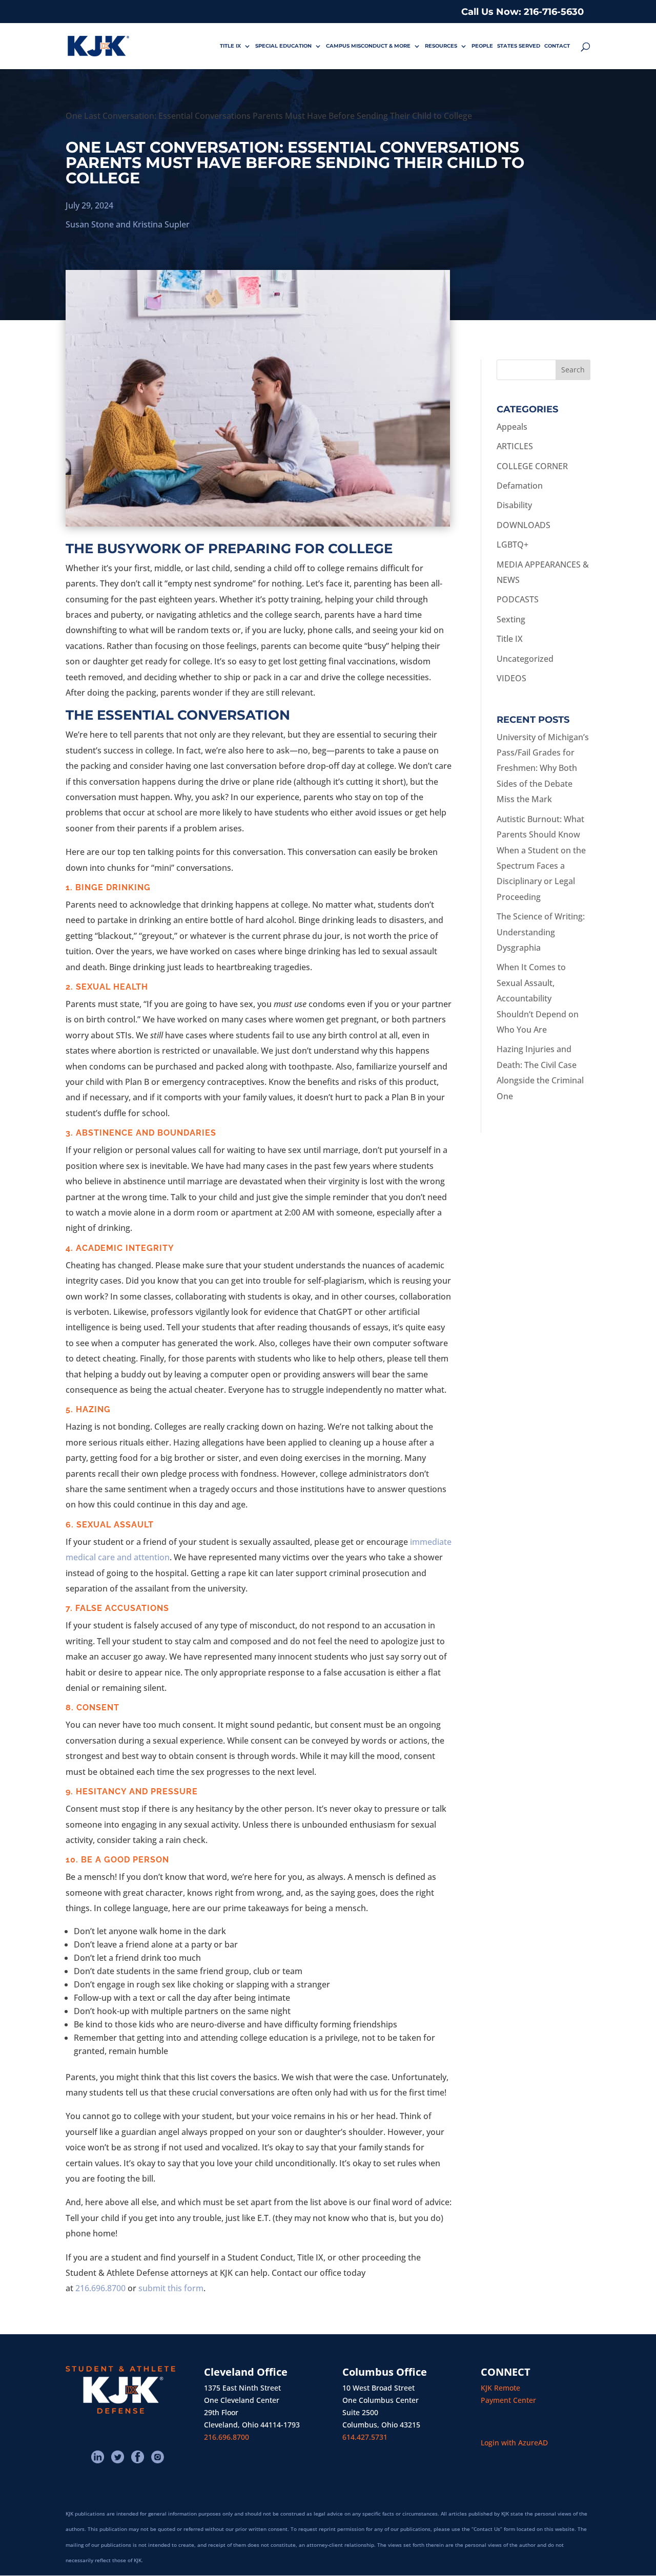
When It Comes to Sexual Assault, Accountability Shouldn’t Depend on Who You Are (538, 998)
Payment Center (508, 2400)
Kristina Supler (161, 224)
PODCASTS (518, 599)
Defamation (520, 486)
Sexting (511, 619)
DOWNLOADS (524, 525)
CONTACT (557, 46)
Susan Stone (90, 224)
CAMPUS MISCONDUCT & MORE (368, 46)
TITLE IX (230, 46)
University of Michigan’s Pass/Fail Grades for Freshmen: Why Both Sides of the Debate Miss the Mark (543, 768)
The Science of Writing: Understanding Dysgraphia (541, 932)
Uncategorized (525, 659)
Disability (514, 505)
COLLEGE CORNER (532, 466)
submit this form (171, 2288)
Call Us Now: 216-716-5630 (522, 12)
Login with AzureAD (514, 2443)
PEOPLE (482, 46)
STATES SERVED (519, 46)
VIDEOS (511, 678)
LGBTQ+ (512, 544)
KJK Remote (500, 2388)
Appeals (512, 427)
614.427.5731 (365, 2437)
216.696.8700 (100, 2288)
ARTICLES (515, 446)
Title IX (510, 639)
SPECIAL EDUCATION (283, 46)
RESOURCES (441, 46)
